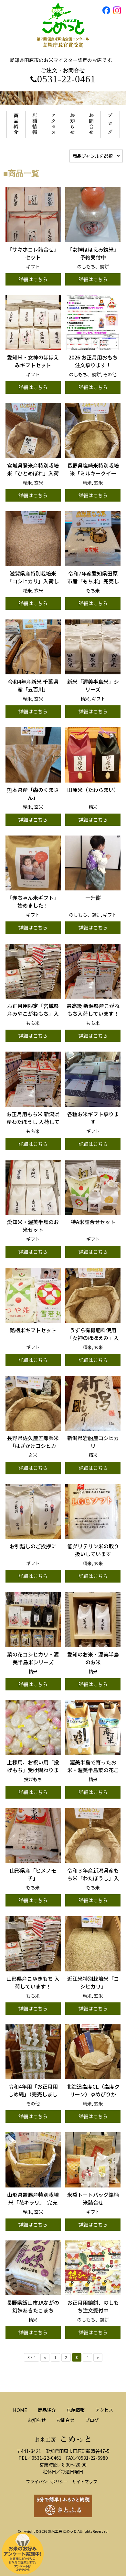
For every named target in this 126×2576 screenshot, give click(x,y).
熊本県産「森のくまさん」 (33, 794)
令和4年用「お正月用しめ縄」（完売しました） (33, 2094)
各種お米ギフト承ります (93, 1118)
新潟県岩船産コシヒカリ (93, 1442)
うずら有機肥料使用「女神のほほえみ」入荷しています (93, 1338)
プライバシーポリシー (47, 2482)
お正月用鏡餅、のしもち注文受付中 (93, 2306)
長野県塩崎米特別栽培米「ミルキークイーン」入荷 (93, 473)
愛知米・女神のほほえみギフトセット (33, 361)
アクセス (104, 2410)
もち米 (93, 590)
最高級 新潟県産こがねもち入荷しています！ (93, 1010)
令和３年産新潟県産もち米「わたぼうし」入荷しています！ (93, 1878)
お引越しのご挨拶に (33, 1546)
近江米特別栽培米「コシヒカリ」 (93, 1982)
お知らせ (37, 2420)
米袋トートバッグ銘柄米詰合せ (93, 2198)
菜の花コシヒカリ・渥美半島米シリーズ (33, 1658)
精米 (27, 483)
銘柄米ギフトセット (33, 1330)
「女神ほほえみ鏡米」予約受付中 (93, 253)
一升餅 (93, 898)
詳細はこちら (33, 279)
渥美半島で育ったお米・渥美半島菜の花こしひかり (93, 1770)
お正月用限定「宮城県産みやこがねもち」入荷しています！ (33, 1013)
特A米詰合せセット (93, 1222)
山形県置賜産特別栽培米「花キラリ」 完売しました (33, 2202)
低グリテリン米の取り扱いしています (93, 1550)
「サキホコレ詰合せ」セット (33, 253)
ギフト (33, 266)
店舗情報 (76, 2410)
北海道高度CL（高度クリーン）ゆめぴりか (93, 2090)
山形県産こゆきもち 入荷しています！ (33, 1982)
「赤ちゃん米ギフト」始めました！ (33, 901)
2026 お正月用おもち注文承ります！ (93, 361)
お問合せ (65, 2420)
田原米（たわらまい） (93, 790)
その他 (110, 374)
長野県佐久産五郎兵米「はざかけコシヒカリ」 (33, 1446)
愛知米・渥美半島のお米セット (33, 1226)
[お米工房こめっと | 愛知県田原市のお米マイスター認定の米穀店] (63, 53)
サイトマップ (85, 2482)
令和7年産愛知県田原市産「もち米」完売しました (93, 581)
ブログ (92, 2420)
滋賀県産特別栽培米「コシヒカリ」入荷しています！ (33, 581)
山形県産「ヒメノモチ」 (33, 1874)
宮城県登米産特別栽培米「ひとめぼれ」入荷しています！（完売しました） (33, 477)
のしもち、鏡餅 (93, 266)
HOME (20, 2410)
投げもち (33, 1779)
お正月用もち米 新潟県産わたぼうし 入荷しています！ (33, 1122)
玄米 (39, 483)
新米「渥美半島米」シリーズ (93, 685)
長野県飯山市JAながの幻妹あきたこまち (33, 2306)
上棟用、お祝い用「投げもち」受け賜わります (33, 1770)
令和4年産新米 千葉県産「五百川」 (33, 685)
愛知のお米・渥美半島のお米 (93, 1658)
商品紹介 (47, 2410)
